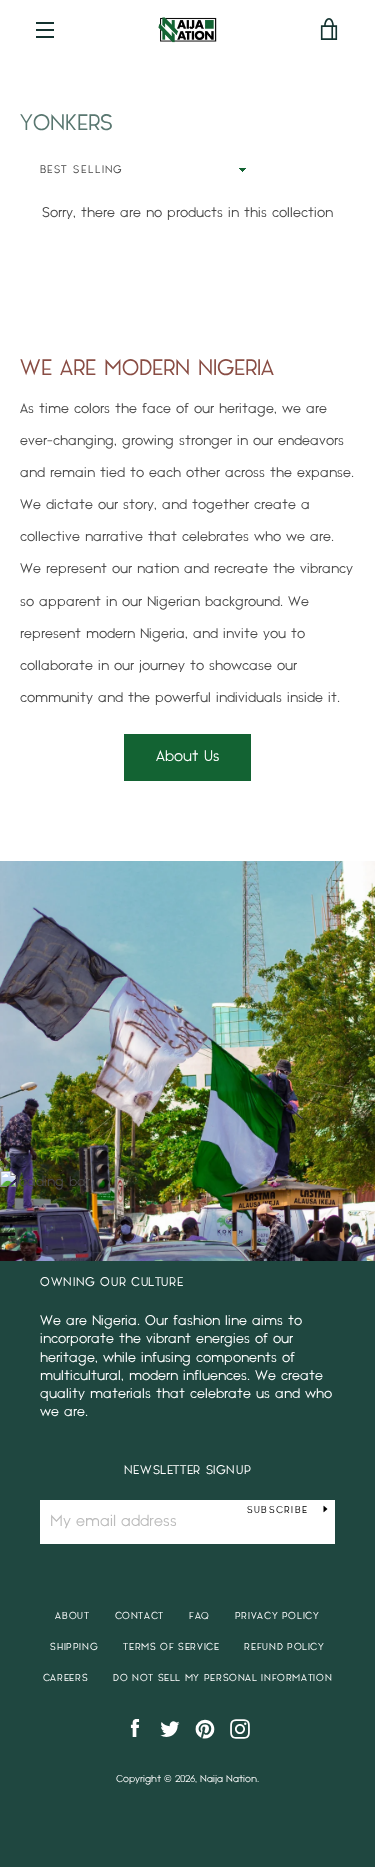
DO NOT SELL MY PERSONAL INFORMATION (222, 1678)
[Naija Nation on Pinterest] (205, 1728)
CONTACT (139, 1616)
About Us (187, 756)
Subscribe (277, 1510)
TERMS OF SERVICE (171, 1647)
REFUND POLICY (284, 1647)
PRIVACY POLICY (277, 1616)
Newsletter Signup (188, 1470)
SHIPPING (74, 1647)
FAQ (199, 1616)
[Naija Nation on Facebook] (135, 1728)
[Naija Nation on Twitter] (170, 1728)
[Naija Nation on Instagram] (240, 1728)
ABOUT (72, 1616)
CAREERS (65, 1678)
